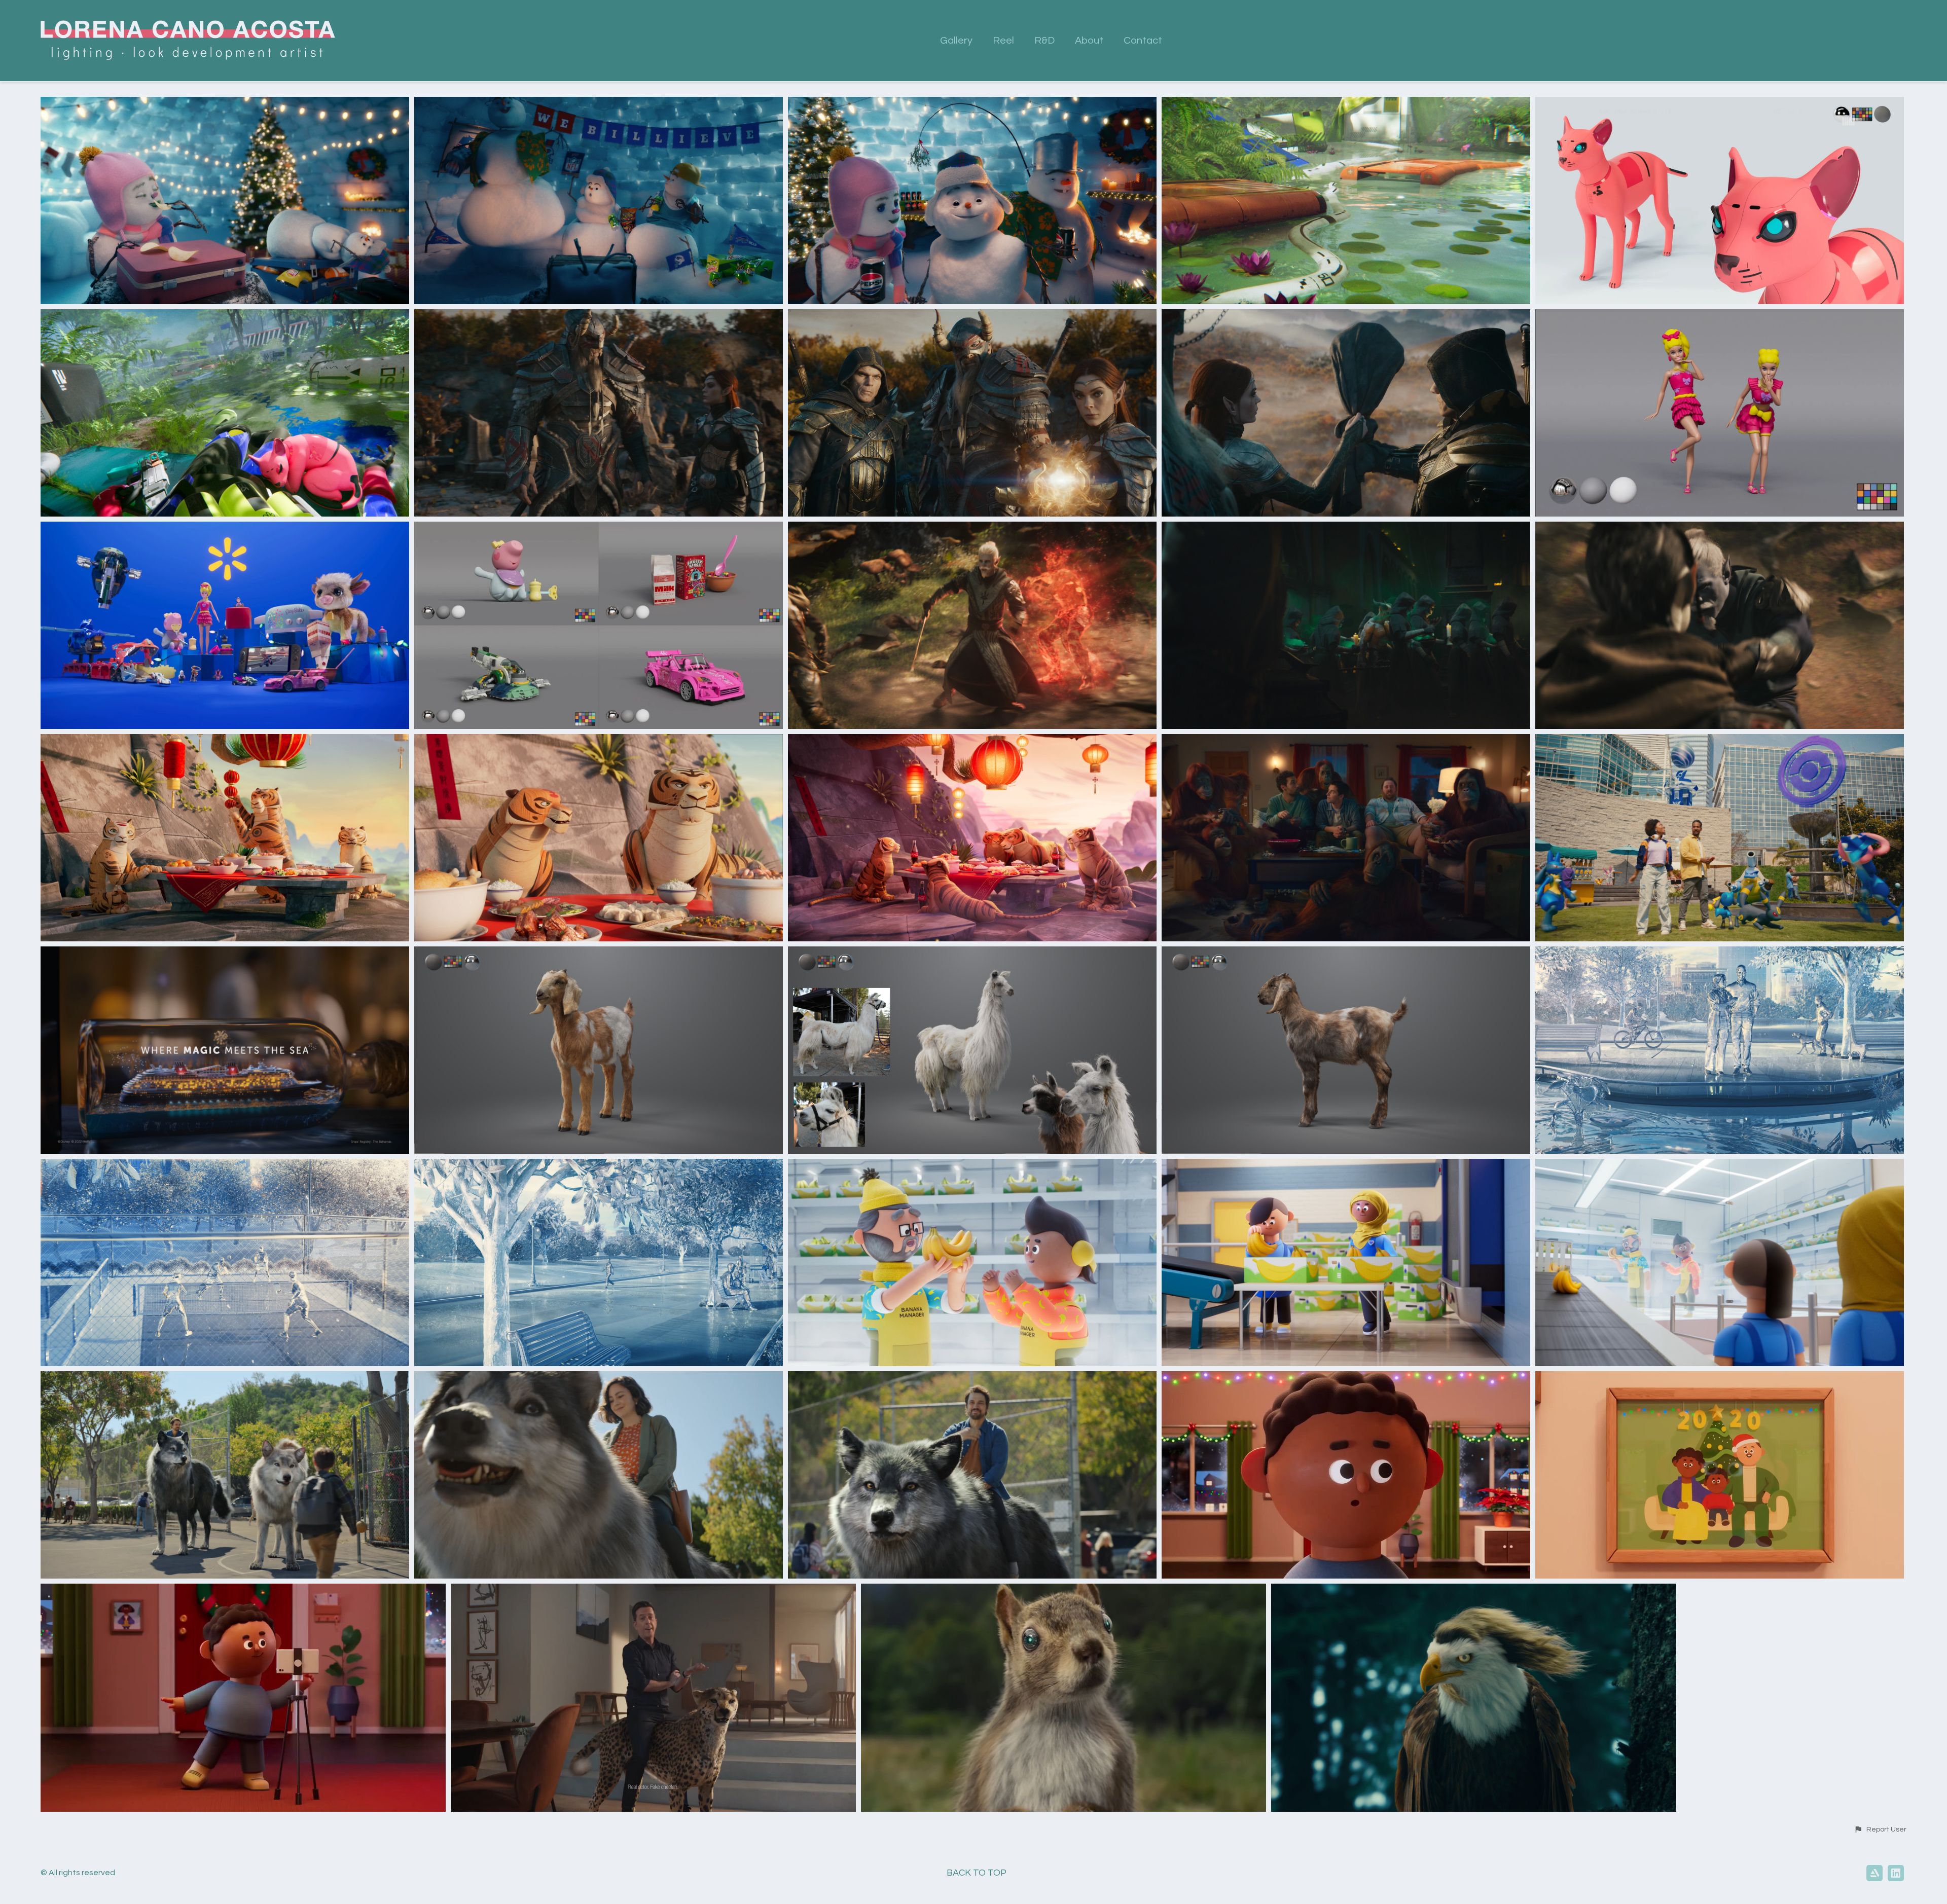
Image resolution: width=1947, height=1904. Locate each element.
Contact (1143, 41)
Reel (1003, 41)
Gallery (956, 41)
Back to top (977, 1873)
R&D (1044, 41)
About (1089, 41)
